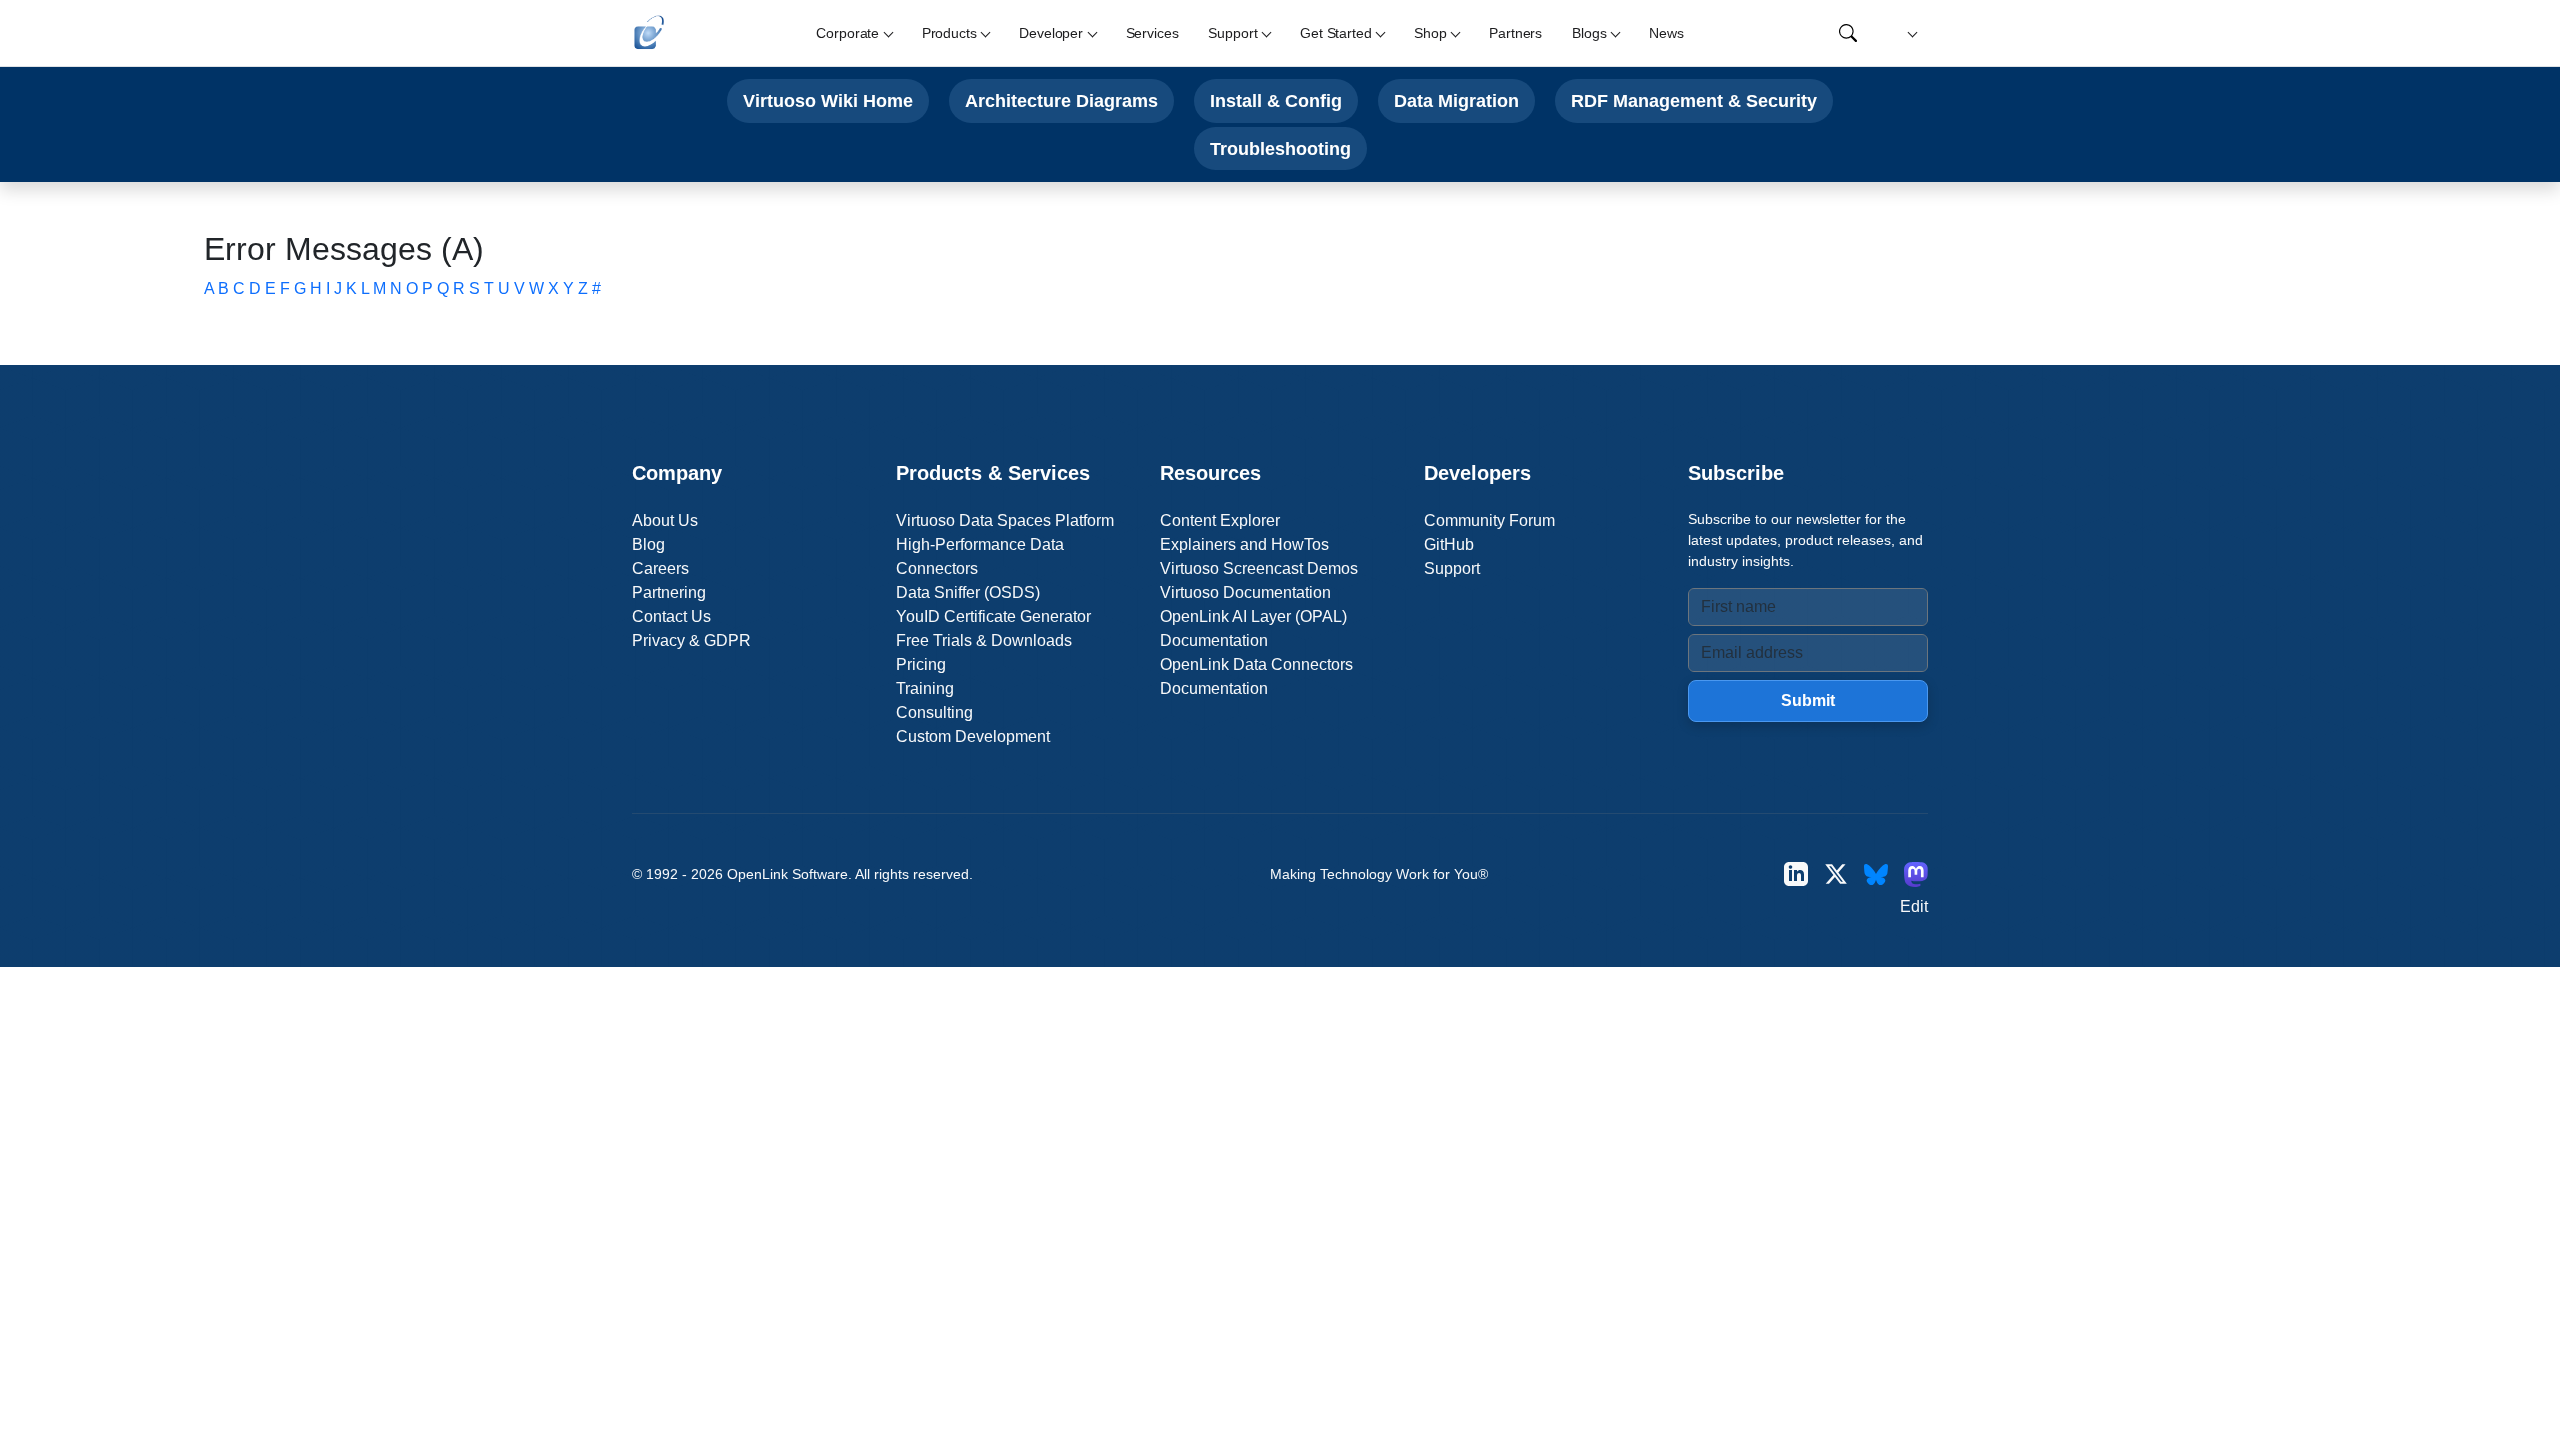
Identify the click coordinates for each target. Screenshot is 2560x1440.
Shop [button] (1430, 33)
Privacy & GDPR (691, 640)
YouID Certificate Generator (993, 616)
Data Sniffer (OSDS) (968, 592)
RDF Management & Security (1694, 100)
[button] (1909, 33)
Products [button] (949, 33)
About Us (665, 520)
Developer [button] (1051, 33)
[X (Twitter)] (1836, 874)
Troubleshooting (1280, 148)
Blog (648, 544)
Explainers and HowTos (1244, 544)
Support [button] (1232, 33)
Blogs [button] (1589, 33)
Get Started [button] (1335, 33)
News (1666, 33)
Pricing (921, 664)
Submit (1808, 700)
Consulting (934, 712)
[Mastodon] (1916, 874)
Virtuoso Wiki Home (828, 100)
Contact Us (671, 616)
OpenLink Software (787, 874)
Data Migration (1456, 100)
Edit (1914, 906)
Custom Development (973, 736)
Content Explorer (1220, 520)
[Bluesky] (1876, 874)
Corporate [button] (847, 33)
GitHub (1449, 544)
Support (1452, 568)
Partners (1515, 33)
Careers (660, 568)
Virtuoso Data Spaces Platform (1005, 520)
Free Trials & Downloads (984, 640)
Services (1152, 33)
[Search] (1848, 33)
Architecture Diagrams (1061, 100)
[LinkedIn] (1796, 874)
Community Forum (1489, 520)
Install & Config (1276, 100)
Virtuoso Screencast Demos (1259, 568)
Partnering (669, 592)
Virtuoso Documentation (1245, 592)
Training (925, 688)
